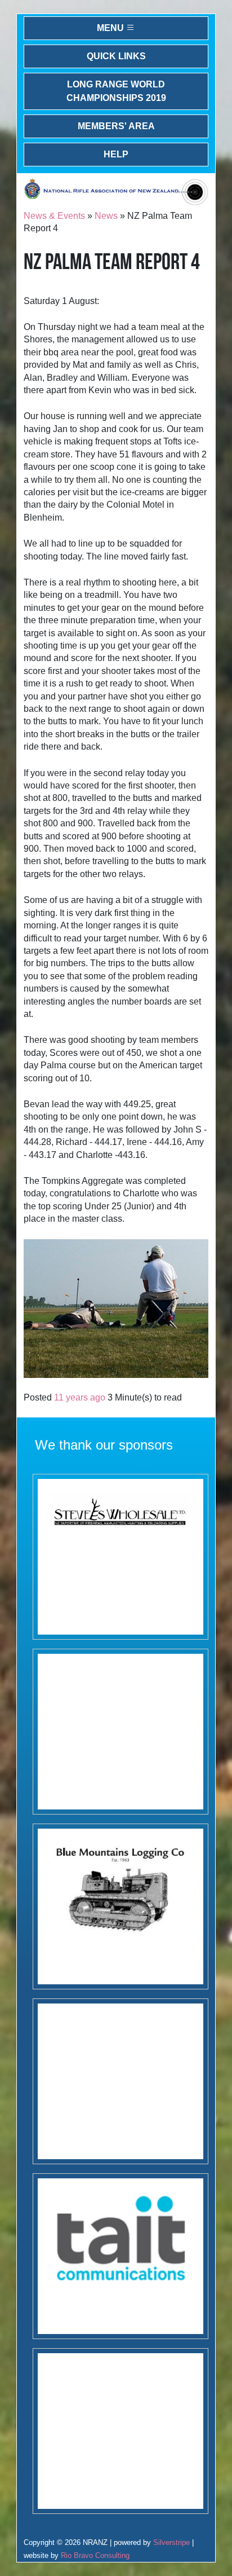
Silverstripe (171, 2542)
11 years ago (80, 1397)
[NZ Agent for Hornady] (121, 1557)
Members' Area (116, 126)
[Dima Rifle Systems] (121, 2431)
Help (116, 154)
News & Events (54, 216)
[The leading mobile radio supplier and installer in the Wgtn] (121, 2256)
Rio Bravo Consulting (95, 2555)
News (106, 216)
